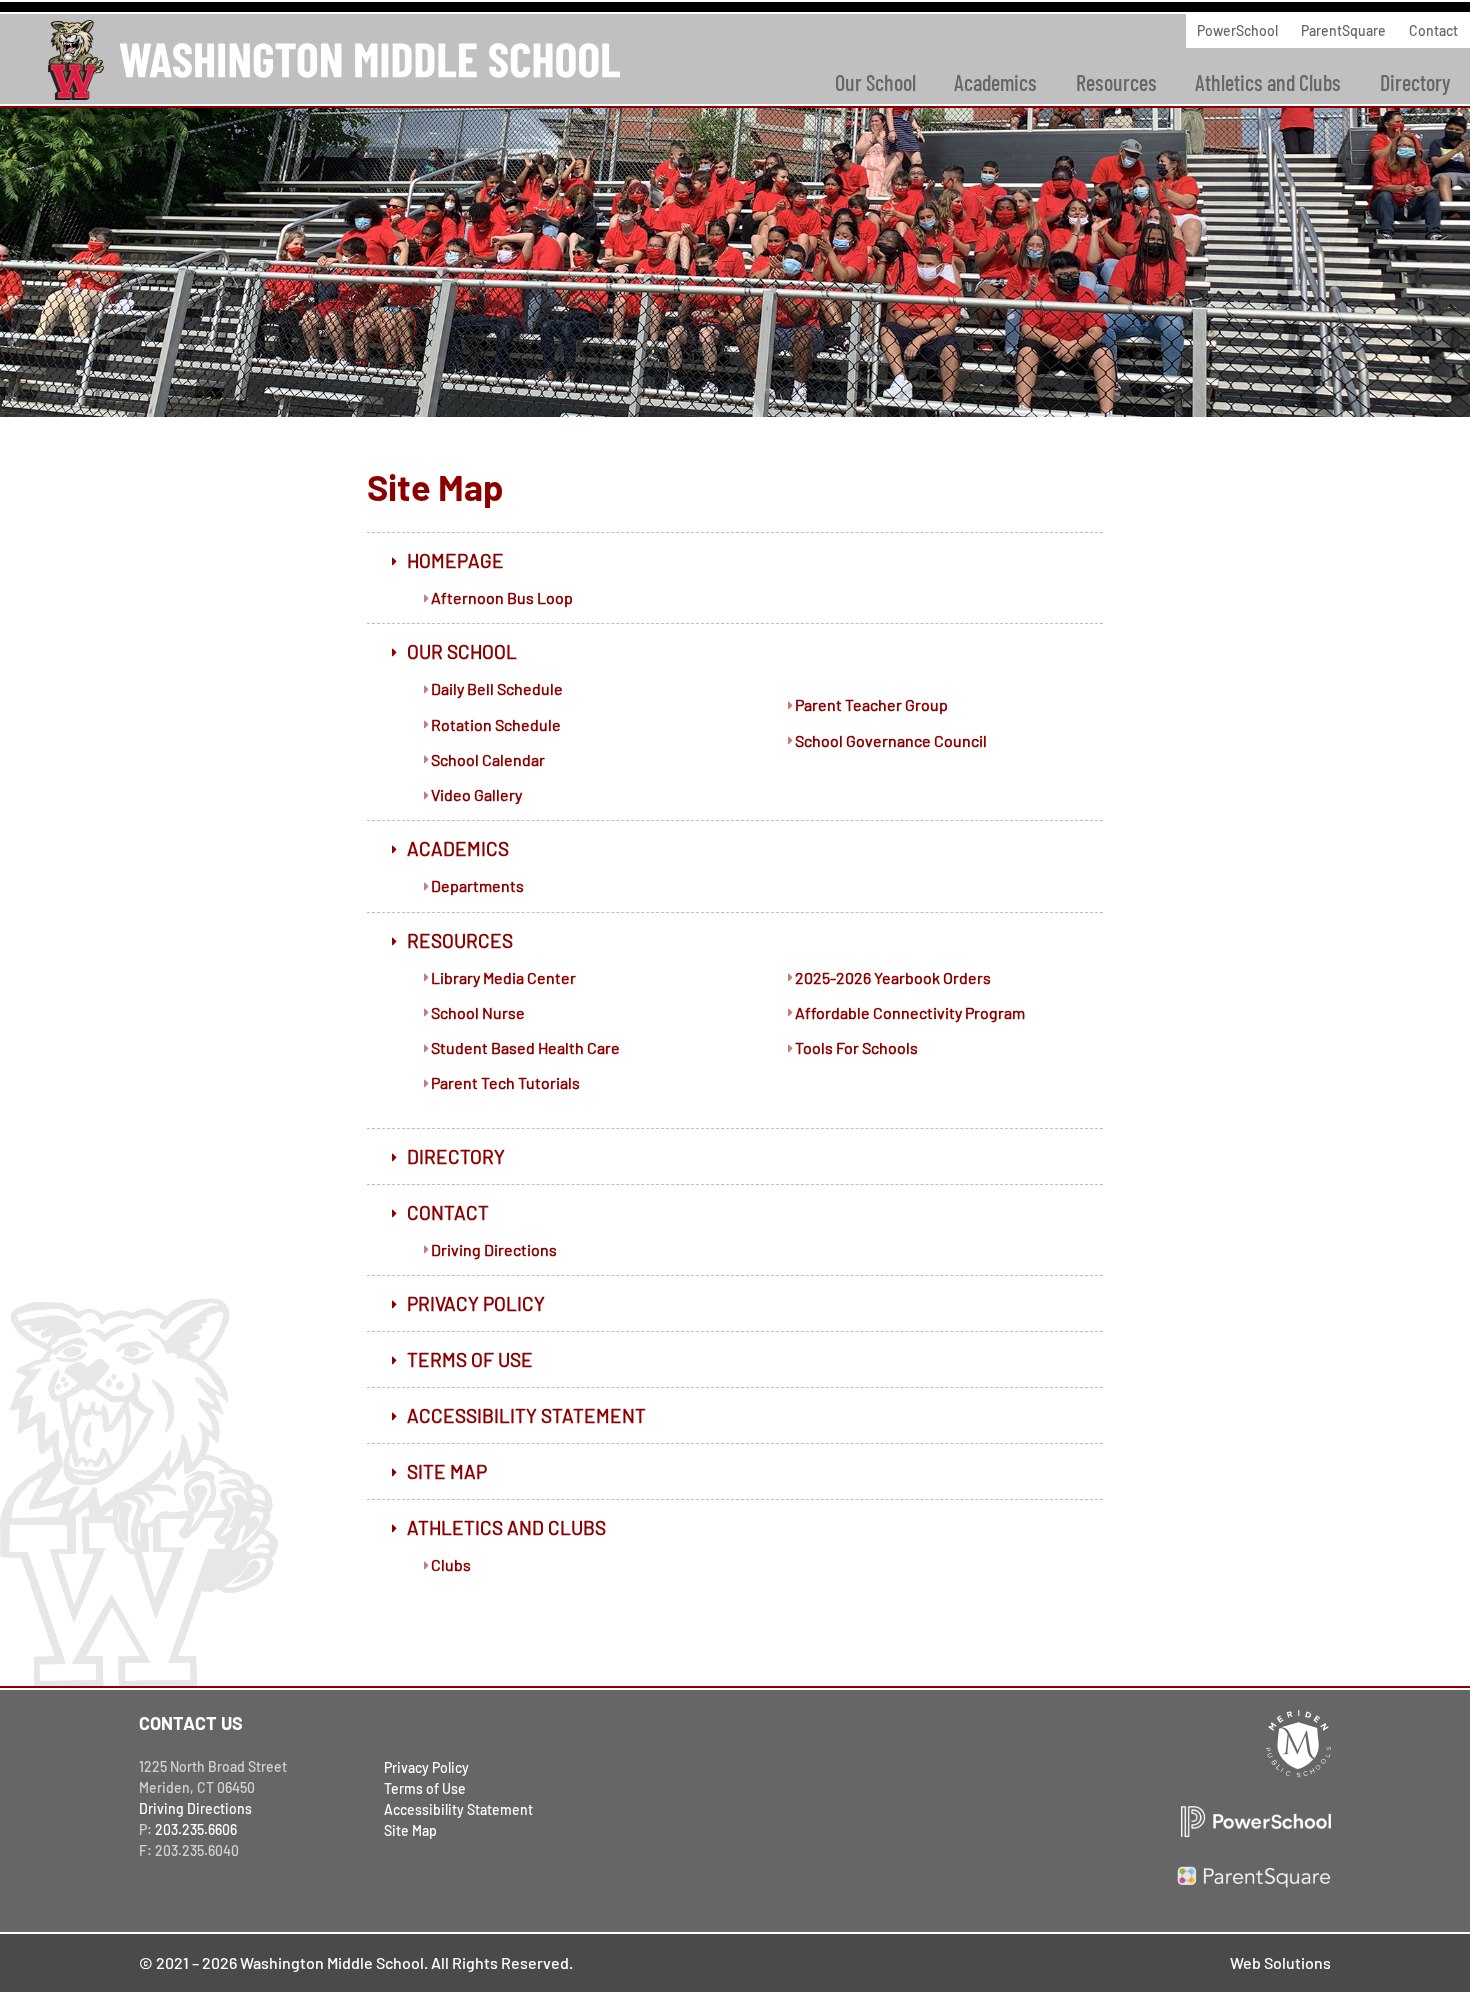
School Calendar (488, 759)
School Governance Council (891, 740)
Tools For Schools (856, 1047)
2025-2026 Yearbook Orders (893, 977)
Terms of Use (470, 1359)
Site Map (447, 1471)
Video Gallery (476, 794)
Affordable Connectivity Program (910, 1012)
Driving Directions (494, 1249)
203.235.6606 (196, 1829)
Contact (1433, 30)
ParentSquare (1343, 30)
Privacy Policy (476, 1303)
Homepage (455, 560)
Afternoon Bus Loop (502, 597)
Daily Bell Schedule (497, 688)
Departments (477, 885)
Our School (875, 82)
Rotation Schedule (496, 724)
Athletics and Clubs (1268, 82)
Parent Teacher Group (871, 704)
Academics (995, 82)
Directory (456, 1156)
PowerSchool (1237, 30)
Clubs (451, 1564)
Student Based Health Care (525, 1047)
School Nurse (478, 1012)
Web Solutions (1280, 1962)
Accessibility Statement (526, 1415)
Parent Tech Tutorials (505, 1082)
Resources (1116, 82)
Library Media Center (503, 977)
